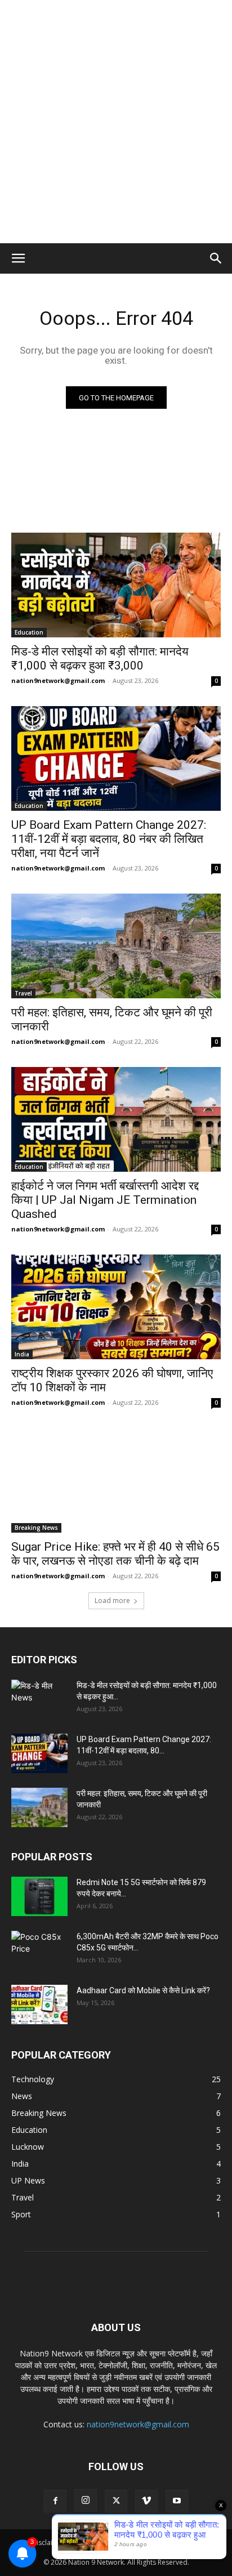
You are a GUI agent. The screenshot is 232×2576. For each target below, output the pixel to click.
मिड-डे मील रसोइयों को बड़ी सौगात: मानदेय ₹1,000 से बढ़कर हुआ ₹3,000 (100, 658)
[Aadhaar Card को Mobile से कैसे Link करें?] (39, 2004)
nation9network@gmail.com (58, 680)
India (22, 1354)
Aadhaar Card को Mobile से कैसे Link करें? (143, 1990)
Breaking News (36, 1528)
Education (29, 632)
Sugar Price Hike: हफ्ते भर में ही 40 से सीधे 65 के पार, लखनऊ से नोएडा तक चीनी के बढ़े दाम (115, 1554)
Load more (112, 1600)
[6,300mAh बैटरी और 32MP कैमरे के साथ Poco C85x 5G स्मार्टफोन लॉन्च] (39, 1950)
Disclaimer (48, 2542)
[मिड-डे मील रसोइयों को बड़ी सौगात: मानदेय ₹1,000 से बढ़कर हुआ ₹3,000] (116, 585)
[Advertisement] (116, 122)
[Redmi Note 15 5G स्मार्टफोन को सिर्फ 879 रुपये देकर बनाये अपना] (39, 1896)
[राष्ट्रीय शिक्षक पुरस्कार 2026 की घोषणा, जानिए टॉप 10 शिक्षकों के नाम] (116, 1307)
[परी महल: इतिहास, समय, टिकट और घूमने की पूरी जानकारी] (116, 946)
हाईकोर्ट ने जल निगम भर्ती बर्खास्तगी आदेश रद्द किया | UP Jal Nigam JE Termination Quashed (105, 1200)
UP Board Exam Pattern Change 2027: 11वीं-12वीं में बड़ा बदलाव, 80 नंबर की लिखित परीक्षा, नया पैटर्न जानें (109, 839)
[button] (18, 258)
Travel (23, 993)
